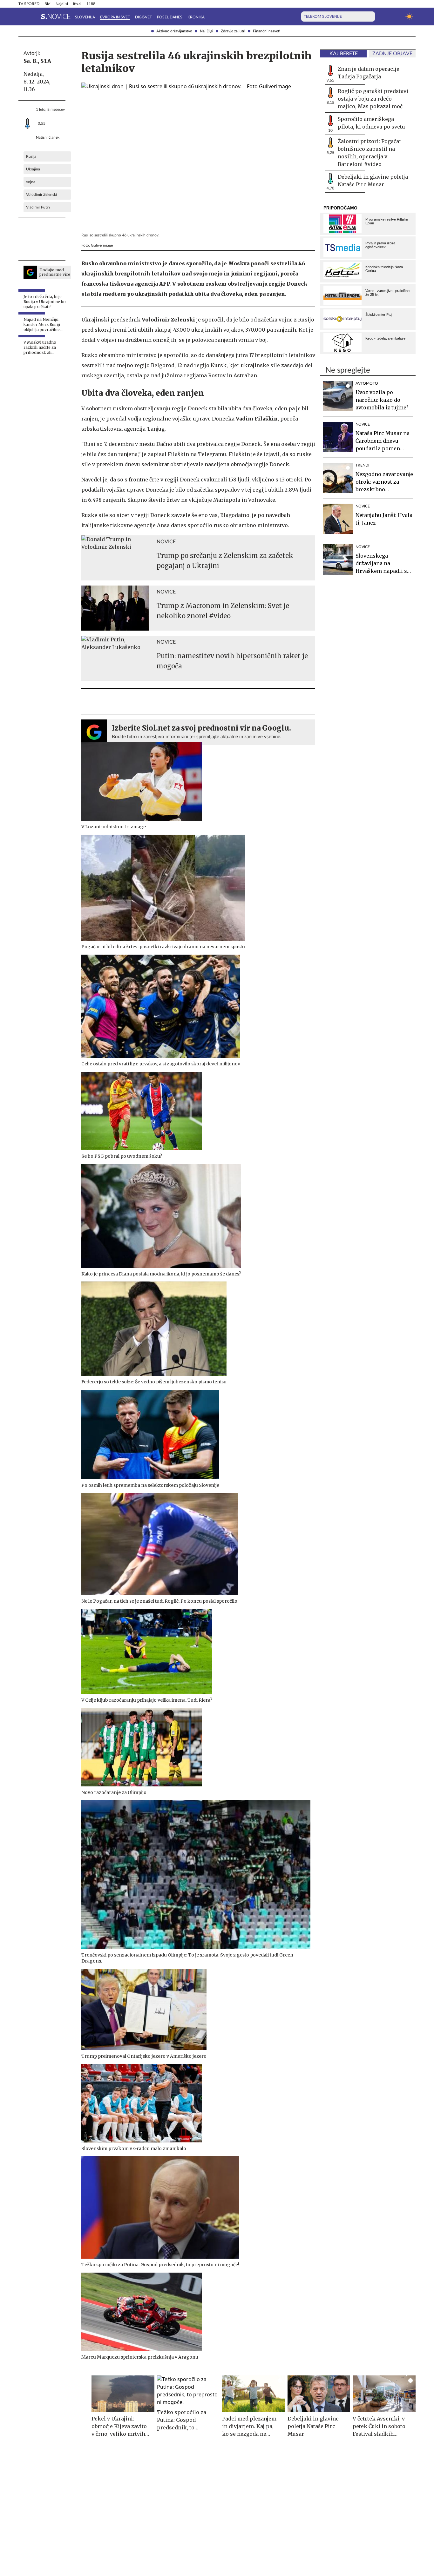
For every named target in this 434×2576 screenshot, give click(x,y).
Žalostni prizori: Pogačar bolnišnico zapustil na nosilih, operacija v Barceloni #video (370, 153)
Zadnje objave (392, 54)
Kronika (196, 17)
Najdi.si (62, 4)
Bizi (47, 4)
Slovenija (85, 17)
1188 (91, 4)
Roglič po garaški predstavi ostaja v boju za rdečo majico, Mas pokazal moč (373, 99)
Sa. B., (31, 61)
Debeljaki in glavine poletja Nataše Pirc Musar (373, 181)
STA (46, 61)
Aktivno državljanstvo (174, 31)
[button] (22, 17)
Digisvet (143, 17)
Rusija (31, 156)
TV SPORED (29, 4)
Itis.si (77, 4)
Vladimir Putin (38, 207)
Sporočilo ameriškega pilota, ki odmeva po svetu (371, 123)
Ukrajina (33, 169)
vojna (31, 182)
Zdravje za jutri (233, 31)
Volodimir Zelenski (41, 195)
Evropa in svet (115, 17)
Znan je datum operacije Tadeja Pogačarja (369, 73)
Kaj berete (344, 54)
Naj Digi (207, 31)
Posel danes (170, 17)
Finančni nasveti (267, 31)
